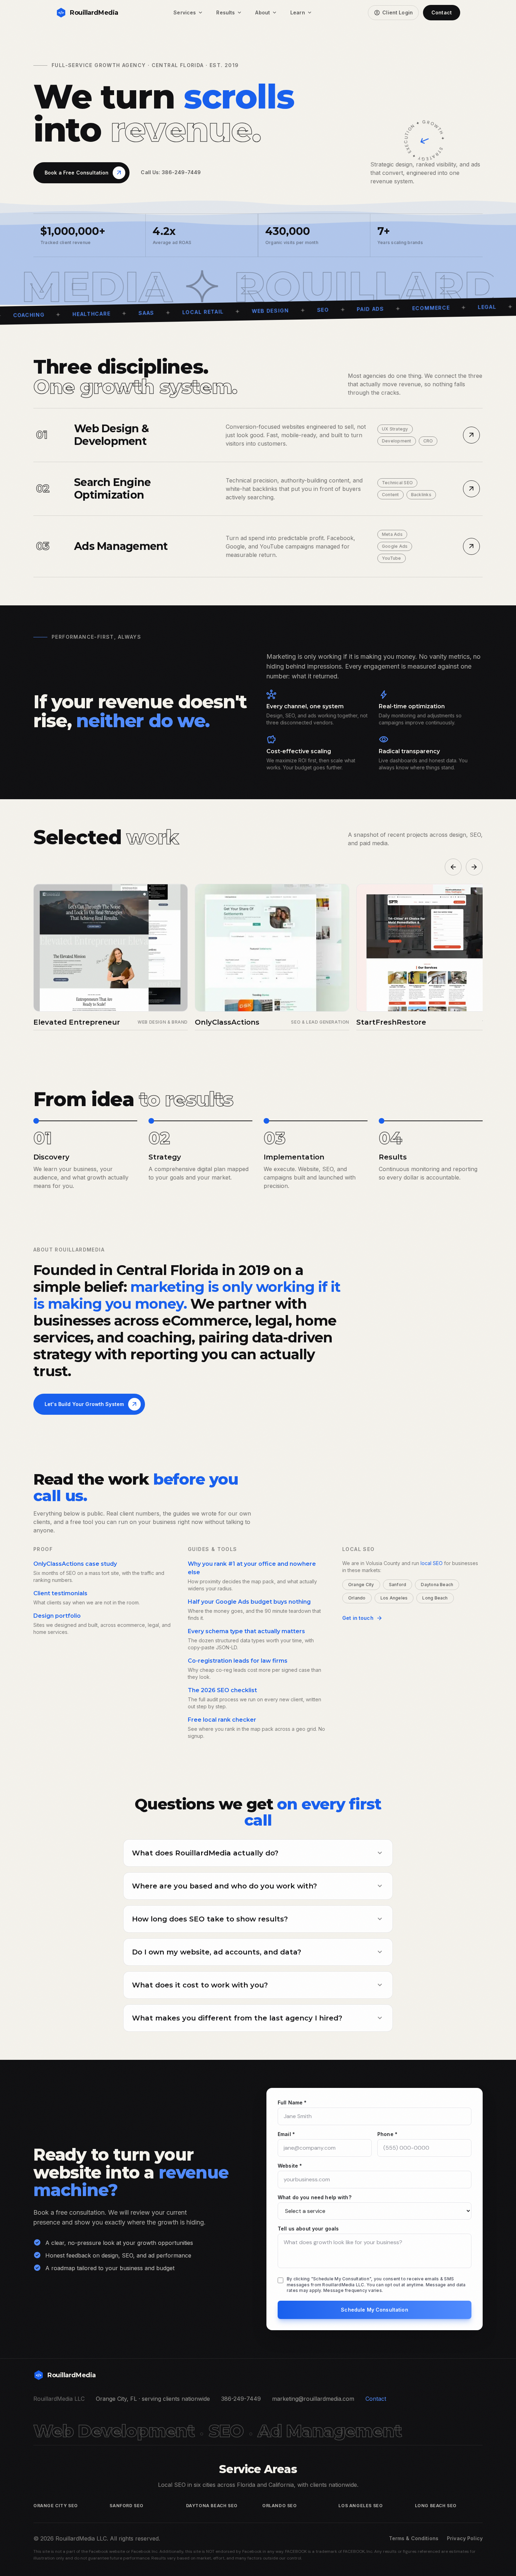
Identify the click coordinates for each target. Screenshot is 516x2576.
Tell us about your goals (308, 2229)
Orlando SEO (280, 2506)
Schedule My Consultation (374, 2310)
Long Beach (435, 1598)
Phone (387, 2134)
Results (229, 13)
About (266, 13)
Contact (442, 12)
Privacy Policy (465, 2538)
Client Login (393, 13)
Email (286, 2134)
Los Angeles (394, 1598)
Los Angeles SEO (360, 2506)
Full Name (292, 2102)
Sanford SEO (127, 2506)
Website (290, 2166)
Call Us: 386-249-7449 (171, 172)
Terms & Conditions (414, 2538)
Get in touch (362, 1618)
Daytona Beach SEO (212, 2506)
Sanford (398, 1585)
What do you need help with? (315, 2197)
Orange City (361, 1585)
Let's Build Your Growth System (91, 1404)
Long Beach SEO (436, 2506)
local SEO (432, 1563)
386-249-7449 (241, 2399)
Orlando (357, 1598)
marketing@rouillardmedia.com (313, 2399)
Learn (302, 13)
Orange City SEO (56, 2506)
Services (188, 13)
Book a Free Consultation (84, 173)
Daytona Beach (437, 1585)
